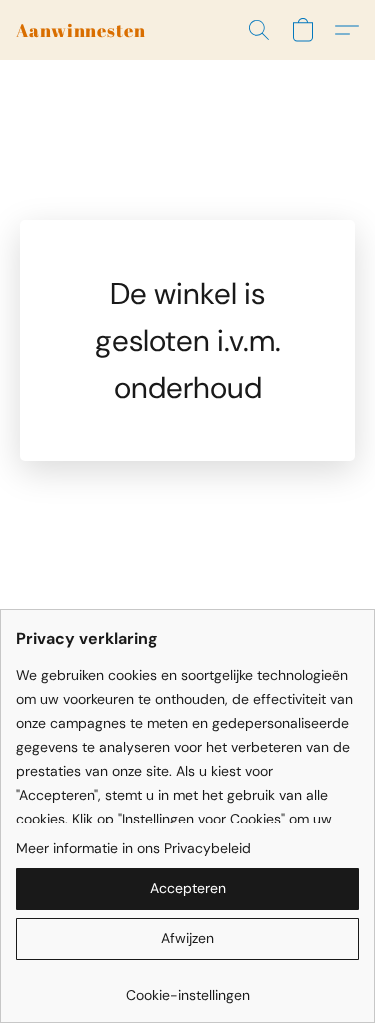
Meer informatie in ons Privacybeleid (133, 848)
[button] (81, 30)
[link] (187, 987)
